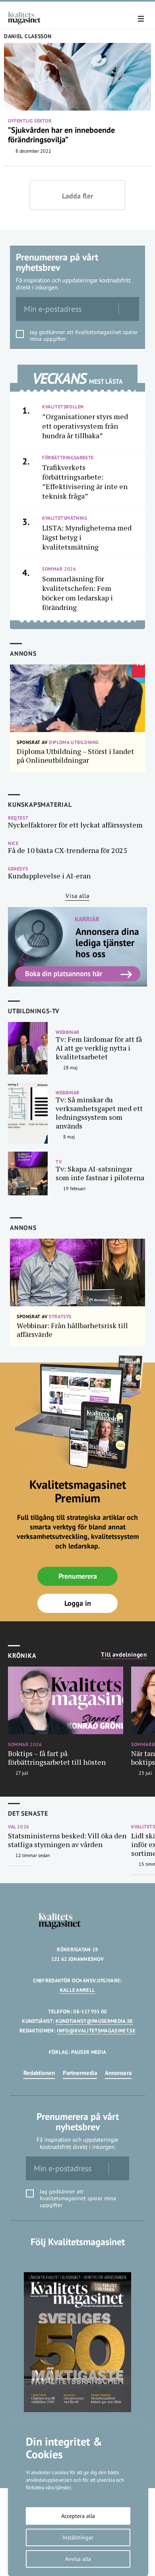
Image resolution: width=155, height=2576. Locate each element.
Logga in (78, 1603)
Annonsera (118, 2073)
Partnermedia (80, 2073)
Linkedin (78, 2258)
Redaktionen (39, 2073)
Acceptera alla (78, 2516)
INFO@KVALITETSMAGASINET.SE (96, 2031)
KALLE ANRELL (78, 1990)
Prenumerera (78, 1576)
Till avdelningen (124, 1655)
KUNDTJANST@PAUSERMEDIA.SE (94, 2021)
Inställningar (78, 2537)
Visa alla (77, 896)
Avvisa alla (78, 2559)
